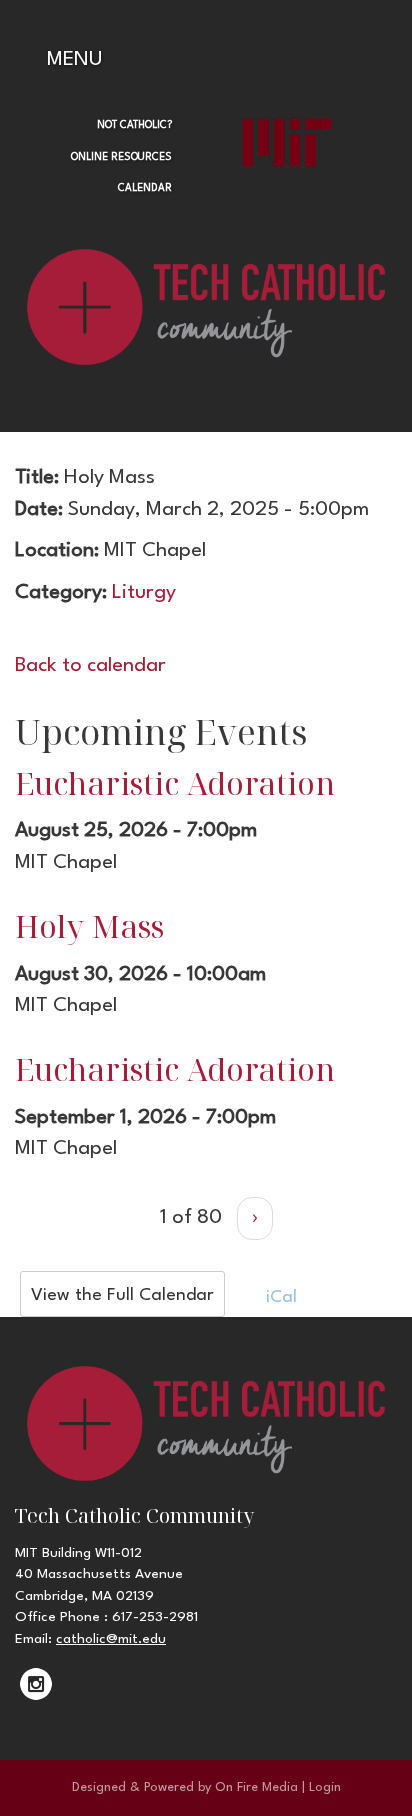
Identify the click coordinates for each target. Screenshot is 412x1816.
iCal (279, 1297)
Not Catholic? (134, 125)
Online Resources (121, 157)
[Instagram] (36, 1684)
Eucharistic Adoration (175, 783)
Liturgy (144, 593)
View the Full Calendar (122, 1295)
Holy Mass (89, 926)
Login (325, 1787)
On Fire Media (256, 1787)
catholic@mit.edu (111, 1639)
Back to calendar (90, 666)
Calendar (145, 188)
